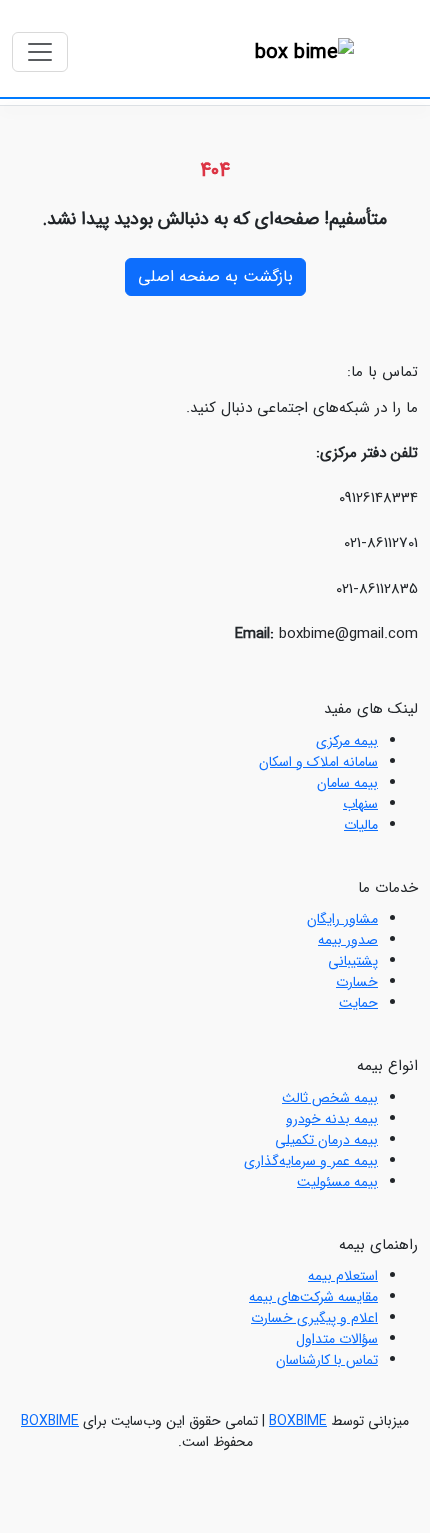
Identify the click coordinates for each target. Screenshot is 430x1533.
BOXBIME (298, 1421)
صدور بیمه (348, 940)
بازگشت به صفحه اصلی (215, 276)
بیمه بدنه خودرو (332, 1119)
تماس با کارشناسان (327, 1360)
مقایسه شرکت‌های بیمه (313, 1297)
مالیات (361, 825)
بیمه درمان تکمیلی (326, 1140)
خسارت (357, 982)
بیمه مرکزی (347, 741)
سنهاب (360, 804)
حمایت (358, 1003)
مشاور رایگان (342, 919)
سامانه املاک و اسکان (318, 762)
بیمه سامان (347, 783)
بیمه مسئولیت (337, 1182)
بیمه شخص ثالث (330, 1098)
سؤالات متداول (337, 1339)
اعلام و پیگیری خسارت (314, 1318)
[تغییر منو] (40, 52)
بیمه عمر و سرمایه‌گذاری (311, 1161)
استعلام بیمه (343, 1276)
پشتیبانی (353, 961)
